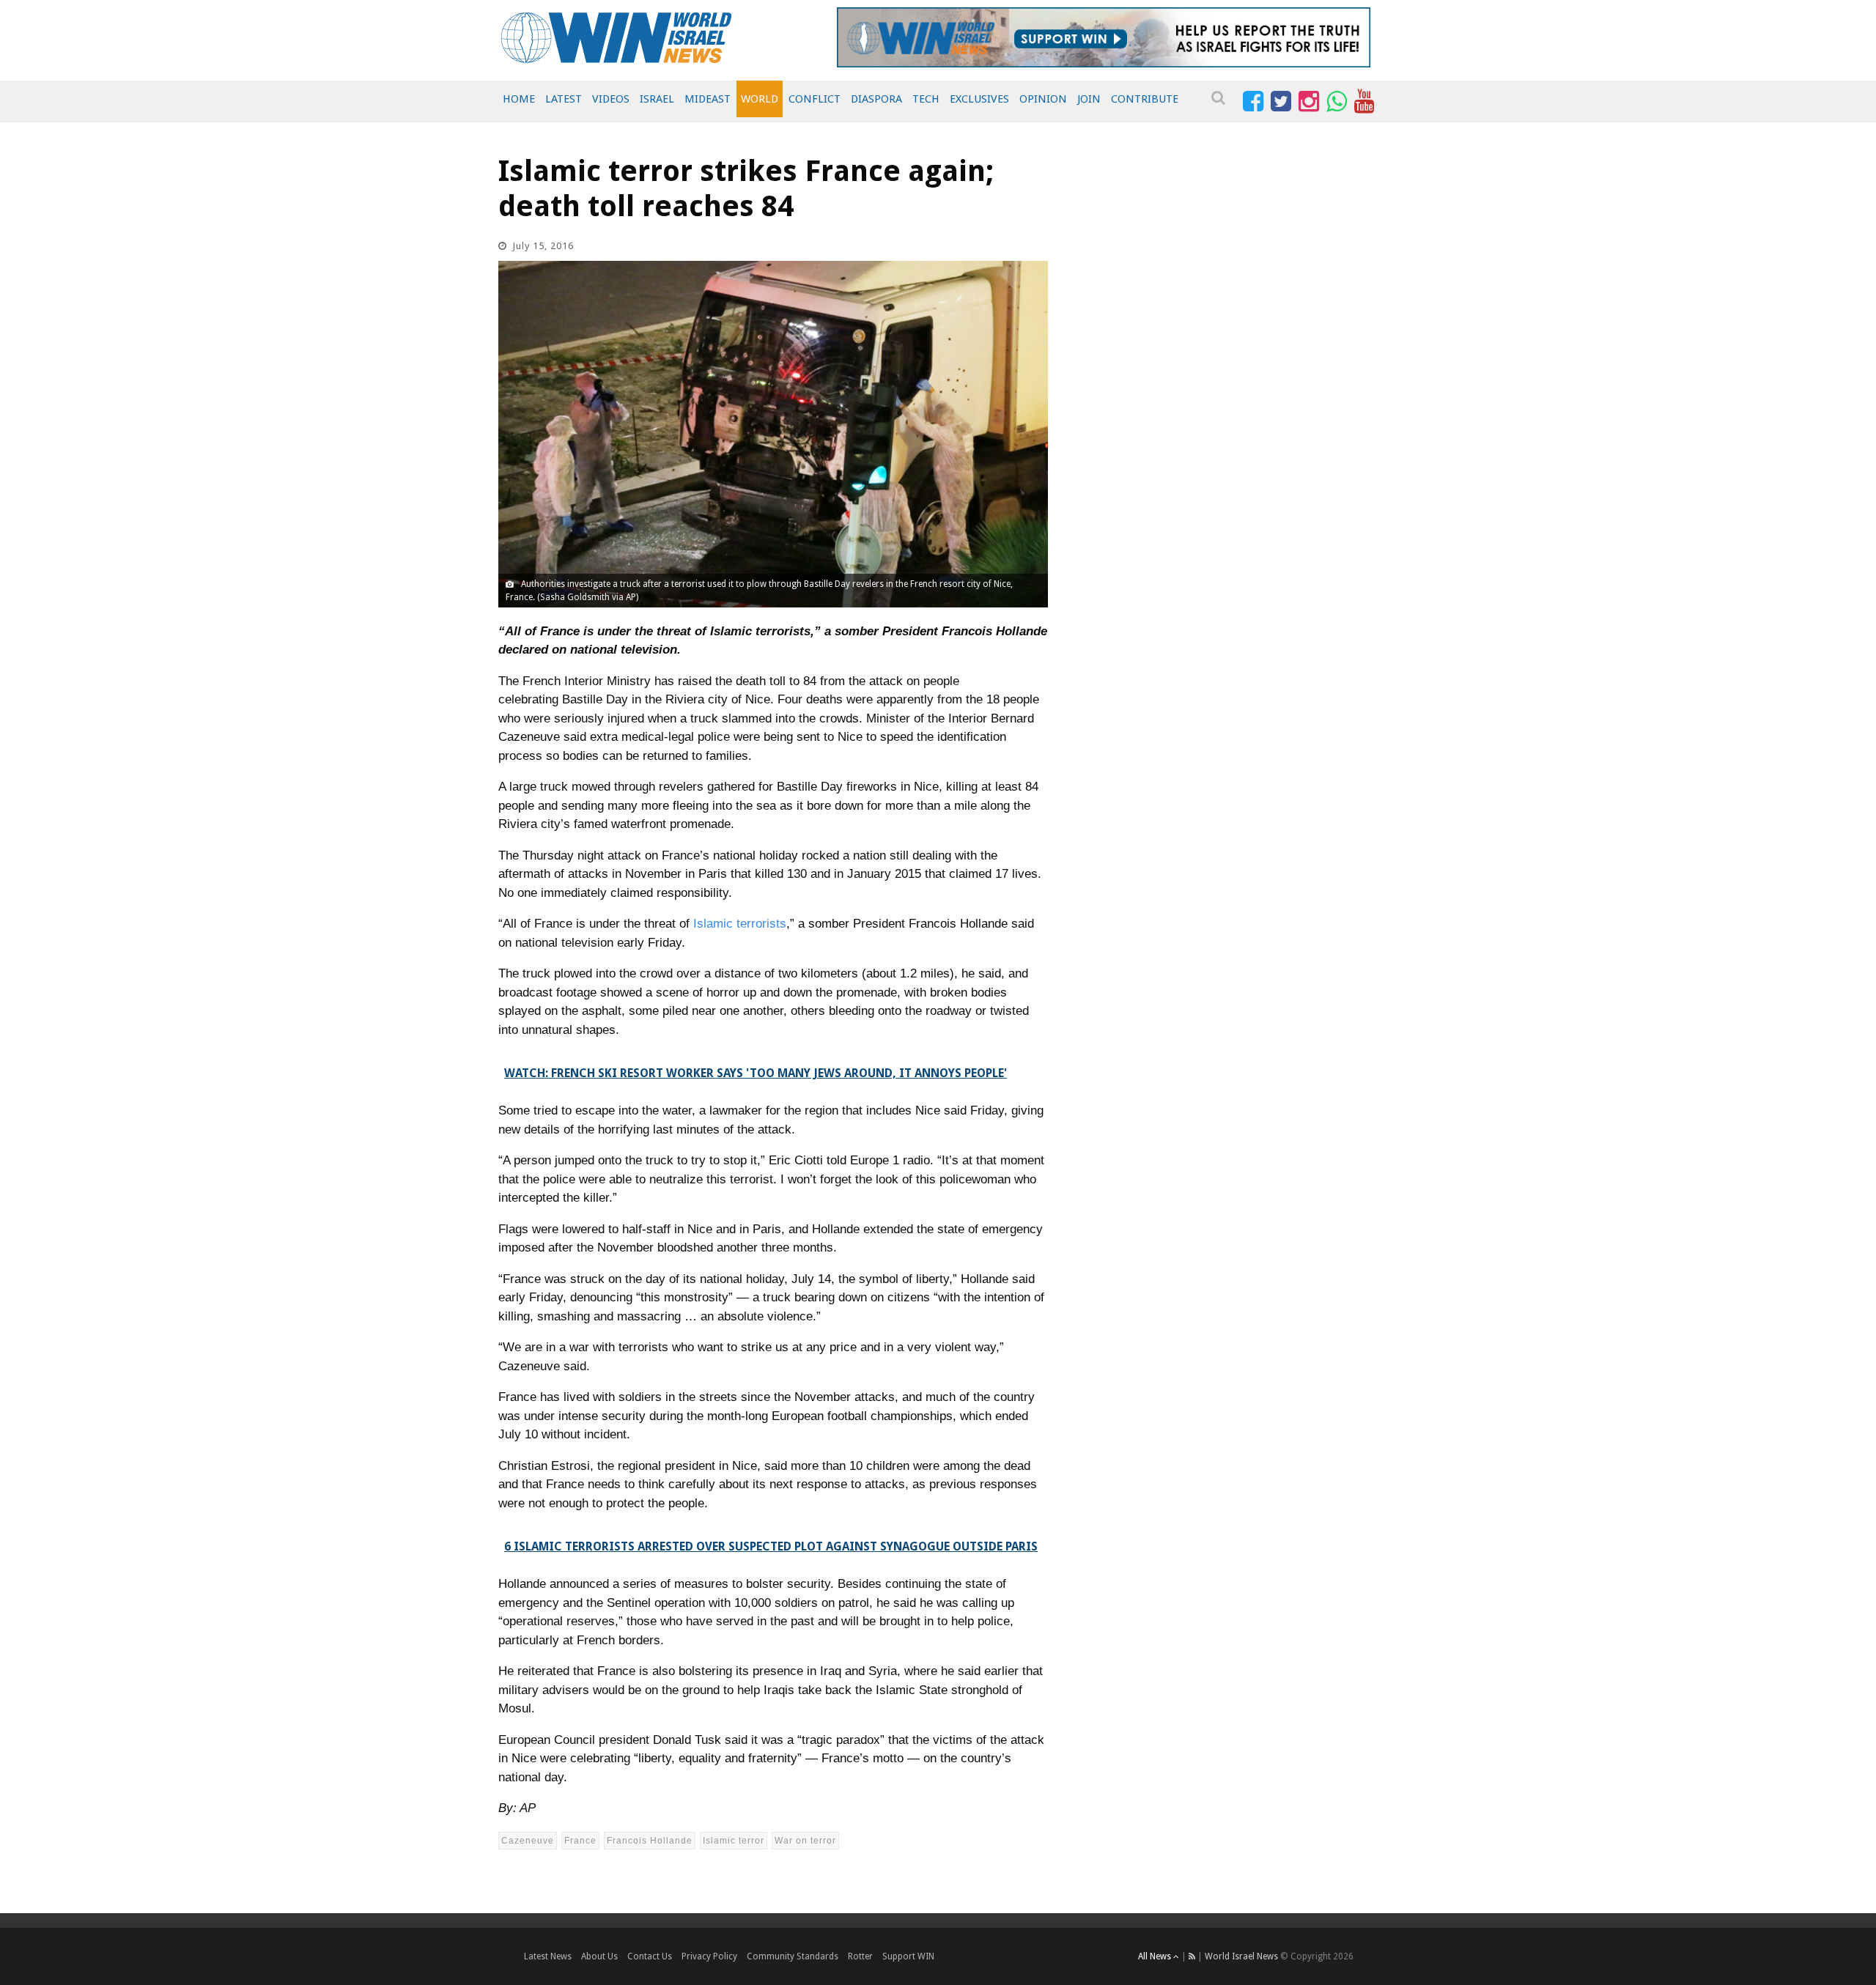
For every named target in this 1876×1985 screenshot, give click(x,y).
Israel (657, 99)
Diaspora (876, 99)
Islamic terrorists (740, 924)
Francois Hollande (650, 1841)
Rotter (860, 1956)
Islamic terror (734, 1841)
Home (519, 99)
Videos (611, 99)
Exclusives (979, 99)
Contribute (1145, 99)
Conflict (815, 99)
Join (1089, 99)
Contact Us (650, 1956)
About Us (599, 1956)
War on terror (805, 1841)
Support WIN (908, 1956)
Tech (926, 99)
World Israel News (1241, 1956)
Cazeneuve (528, 1841)
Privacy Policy (709, 1956)
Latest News (548, 1956)
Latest (564, 99)
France (580, 1841)
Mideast (708, 99)
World (760, 99)
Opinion (1043, 99)
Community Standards (793, 1956)
